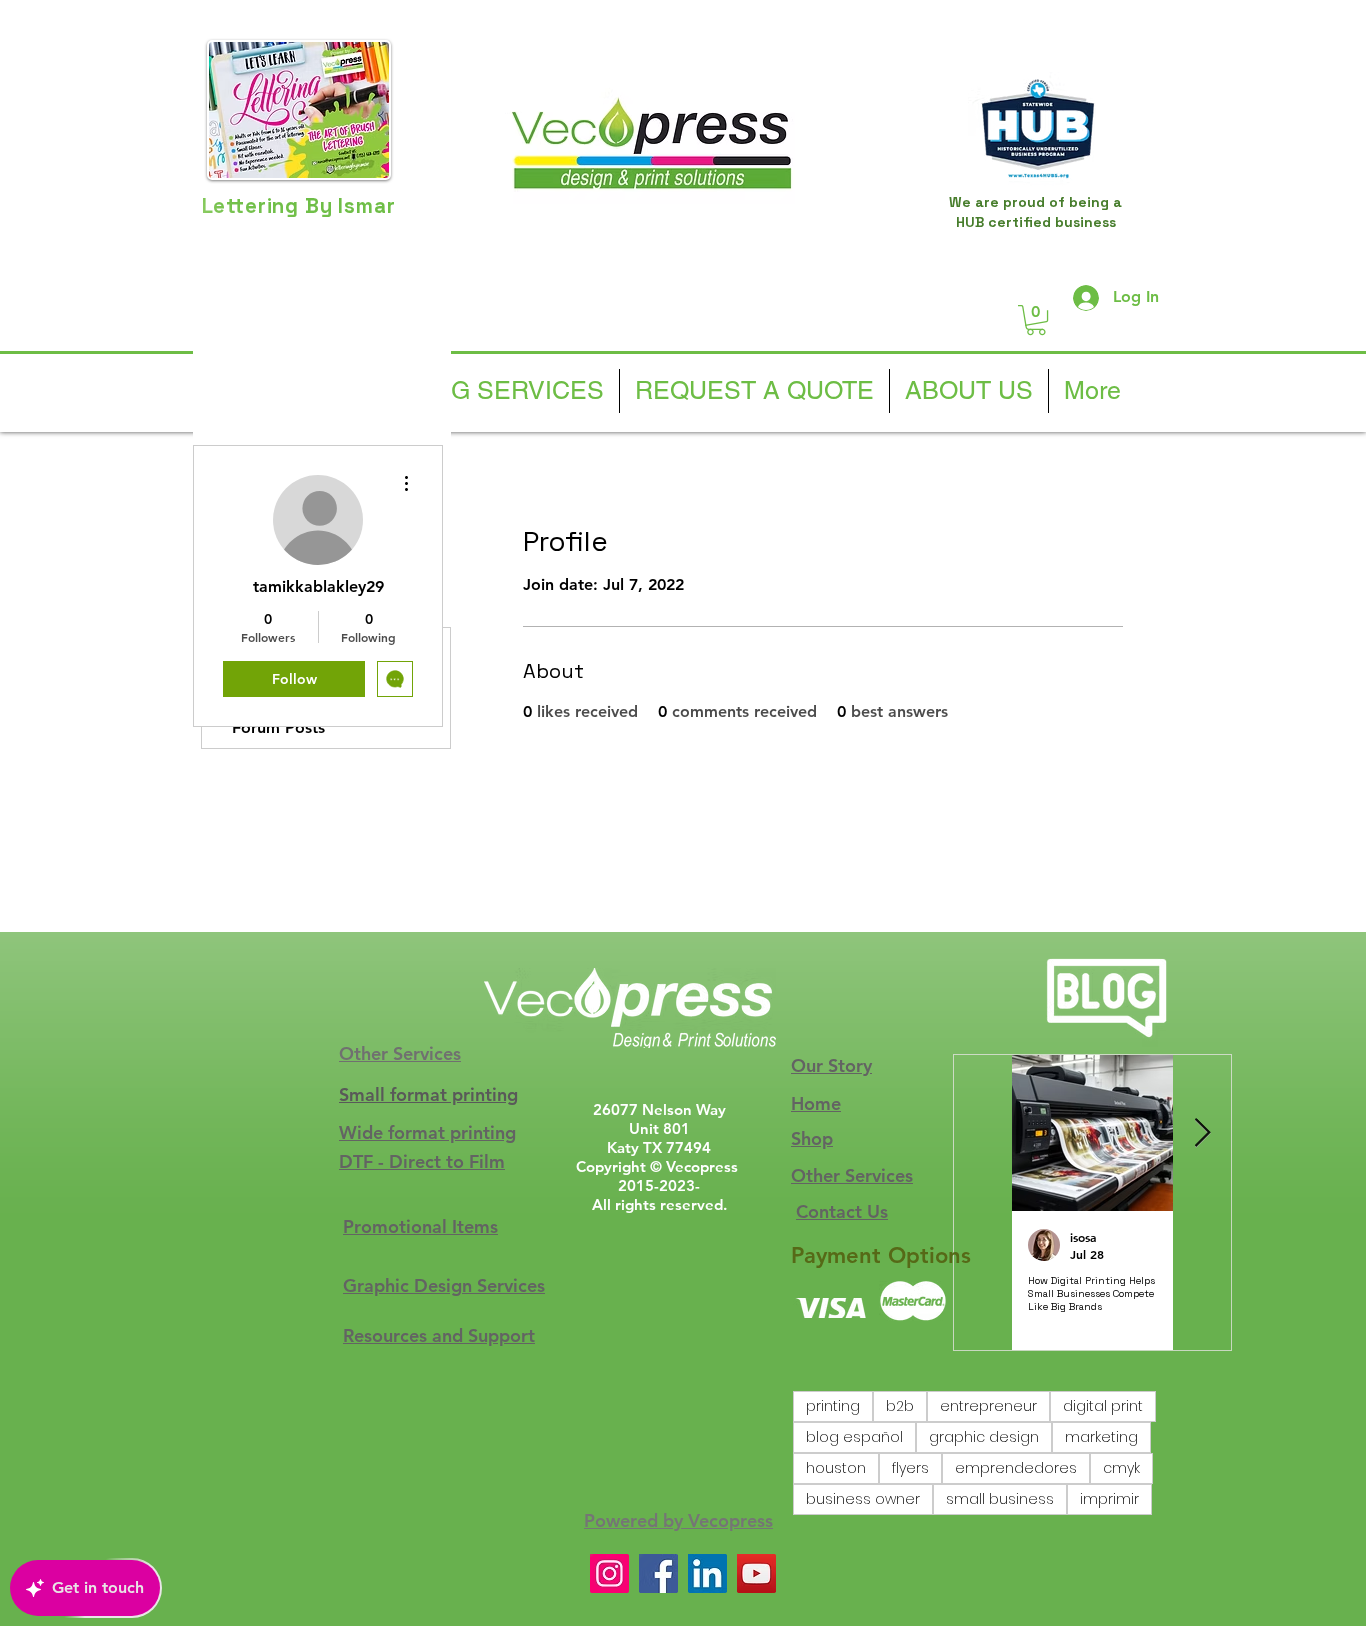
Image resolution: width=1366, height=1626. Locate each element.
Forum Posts (278, 727)
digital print (1103, 1406)
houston (836, 1468)
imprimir (1109, 1499)
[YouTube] (756, 1573)
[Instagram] (609, 1573)
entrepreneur (988, 1406)
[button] (1036, 320)
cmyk (1121, 1468)
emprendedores (1016, 1468)
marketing (1101, 1437)
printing (833, 1406)
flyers (910, 1468)
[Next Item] (1202, 1133)
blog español (854, 1437)
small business (1000, 1499)
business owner (863, 1499)
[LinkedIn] (707, 1573)
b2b (900, 1406)
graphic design (984, 1437)
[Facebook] (658, 1573)
